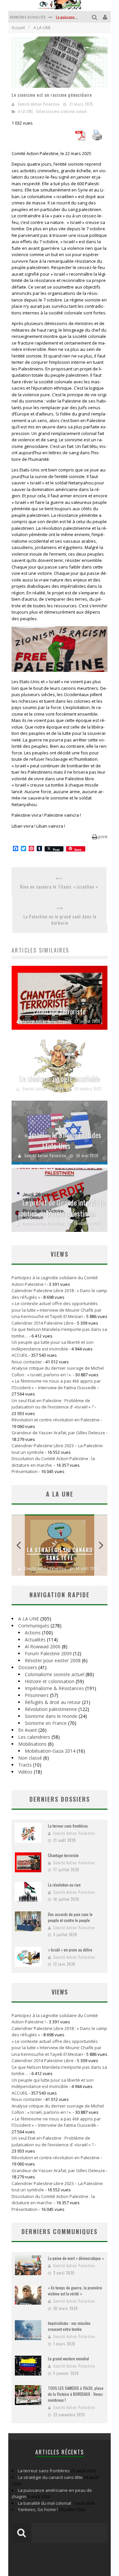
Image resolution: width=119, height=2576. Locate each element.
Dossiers (28, 1667)
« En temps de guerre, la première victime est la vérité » (75, 2291)
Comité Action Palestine (39, 104)
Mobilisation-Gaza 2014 (50, 1751)
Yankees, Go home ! (38, 2509)
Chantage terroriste (59, 1011)
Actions (33, 1633)
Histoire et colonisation (50, 1681)
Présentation (25, 1471)
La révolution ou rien (64, 1885)
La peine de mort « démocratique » (76, 2258)
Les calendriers (34, 1737)
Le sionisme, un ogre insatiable (60, 1078)
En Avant (28, 1730)
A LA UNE (26, 111)
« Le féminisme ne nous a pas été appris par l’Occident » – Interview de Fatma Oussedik (56, 1384)
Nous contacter (27, 1362)
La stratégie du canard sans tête (60, 1554)
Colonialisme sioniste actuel (61, 111)
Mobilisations (32, 1744)
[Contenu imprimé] (97, 138)
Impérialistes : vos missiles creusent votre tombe (69, 2326)
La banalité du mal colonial (44, 2503)
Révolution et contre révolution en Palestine (56, 1420)
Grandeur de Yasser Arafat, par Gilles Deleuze (58, 1433)
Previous (18, 1545)
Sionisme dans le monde (51, 1716)
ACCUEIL (20, 1355)
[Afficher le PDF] (80, 138)
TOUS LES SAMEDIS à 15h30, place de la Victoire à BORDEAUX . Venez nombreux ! (76, 2394)
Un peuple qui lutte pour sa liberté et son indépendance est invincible (53, 1345)
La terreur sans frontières (68, 1826)
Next (101, 1545)
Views (60, 1992)
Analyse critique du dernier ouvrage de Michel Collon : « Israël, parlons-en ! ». (58, 1371)
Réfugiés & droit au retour (53, 1702)
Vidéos (25, 1772)
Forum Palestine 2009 (48, 1653)
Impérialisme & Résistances (54, 1688)
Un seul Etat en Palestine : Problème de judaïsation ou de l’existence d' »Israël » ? (53, 1404)
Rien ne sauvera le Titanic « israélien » (59, 887)
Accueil (18, 28)
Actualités (35, 1640)
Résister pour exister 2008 (53, 1660)
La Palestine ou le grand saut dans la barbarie (60, 920)
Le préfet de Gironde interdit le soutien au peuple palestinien (61, 1208)
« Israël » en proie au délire (70, 1950)
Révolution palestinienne (51, 1709)
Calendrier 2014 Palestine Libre (43, 1323)
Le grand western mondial (68, 2358)
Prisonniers (37, 1695)
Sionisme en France (46, 1723)
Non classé (30, 1758)
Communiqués (34, 1626)
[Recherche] (95, 17)
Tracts (25, 1765)
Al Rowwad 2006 (43, 1646)
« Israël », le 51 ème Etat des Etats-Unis (63, 1140)
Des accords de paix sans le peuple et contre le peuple (70, 1917)
